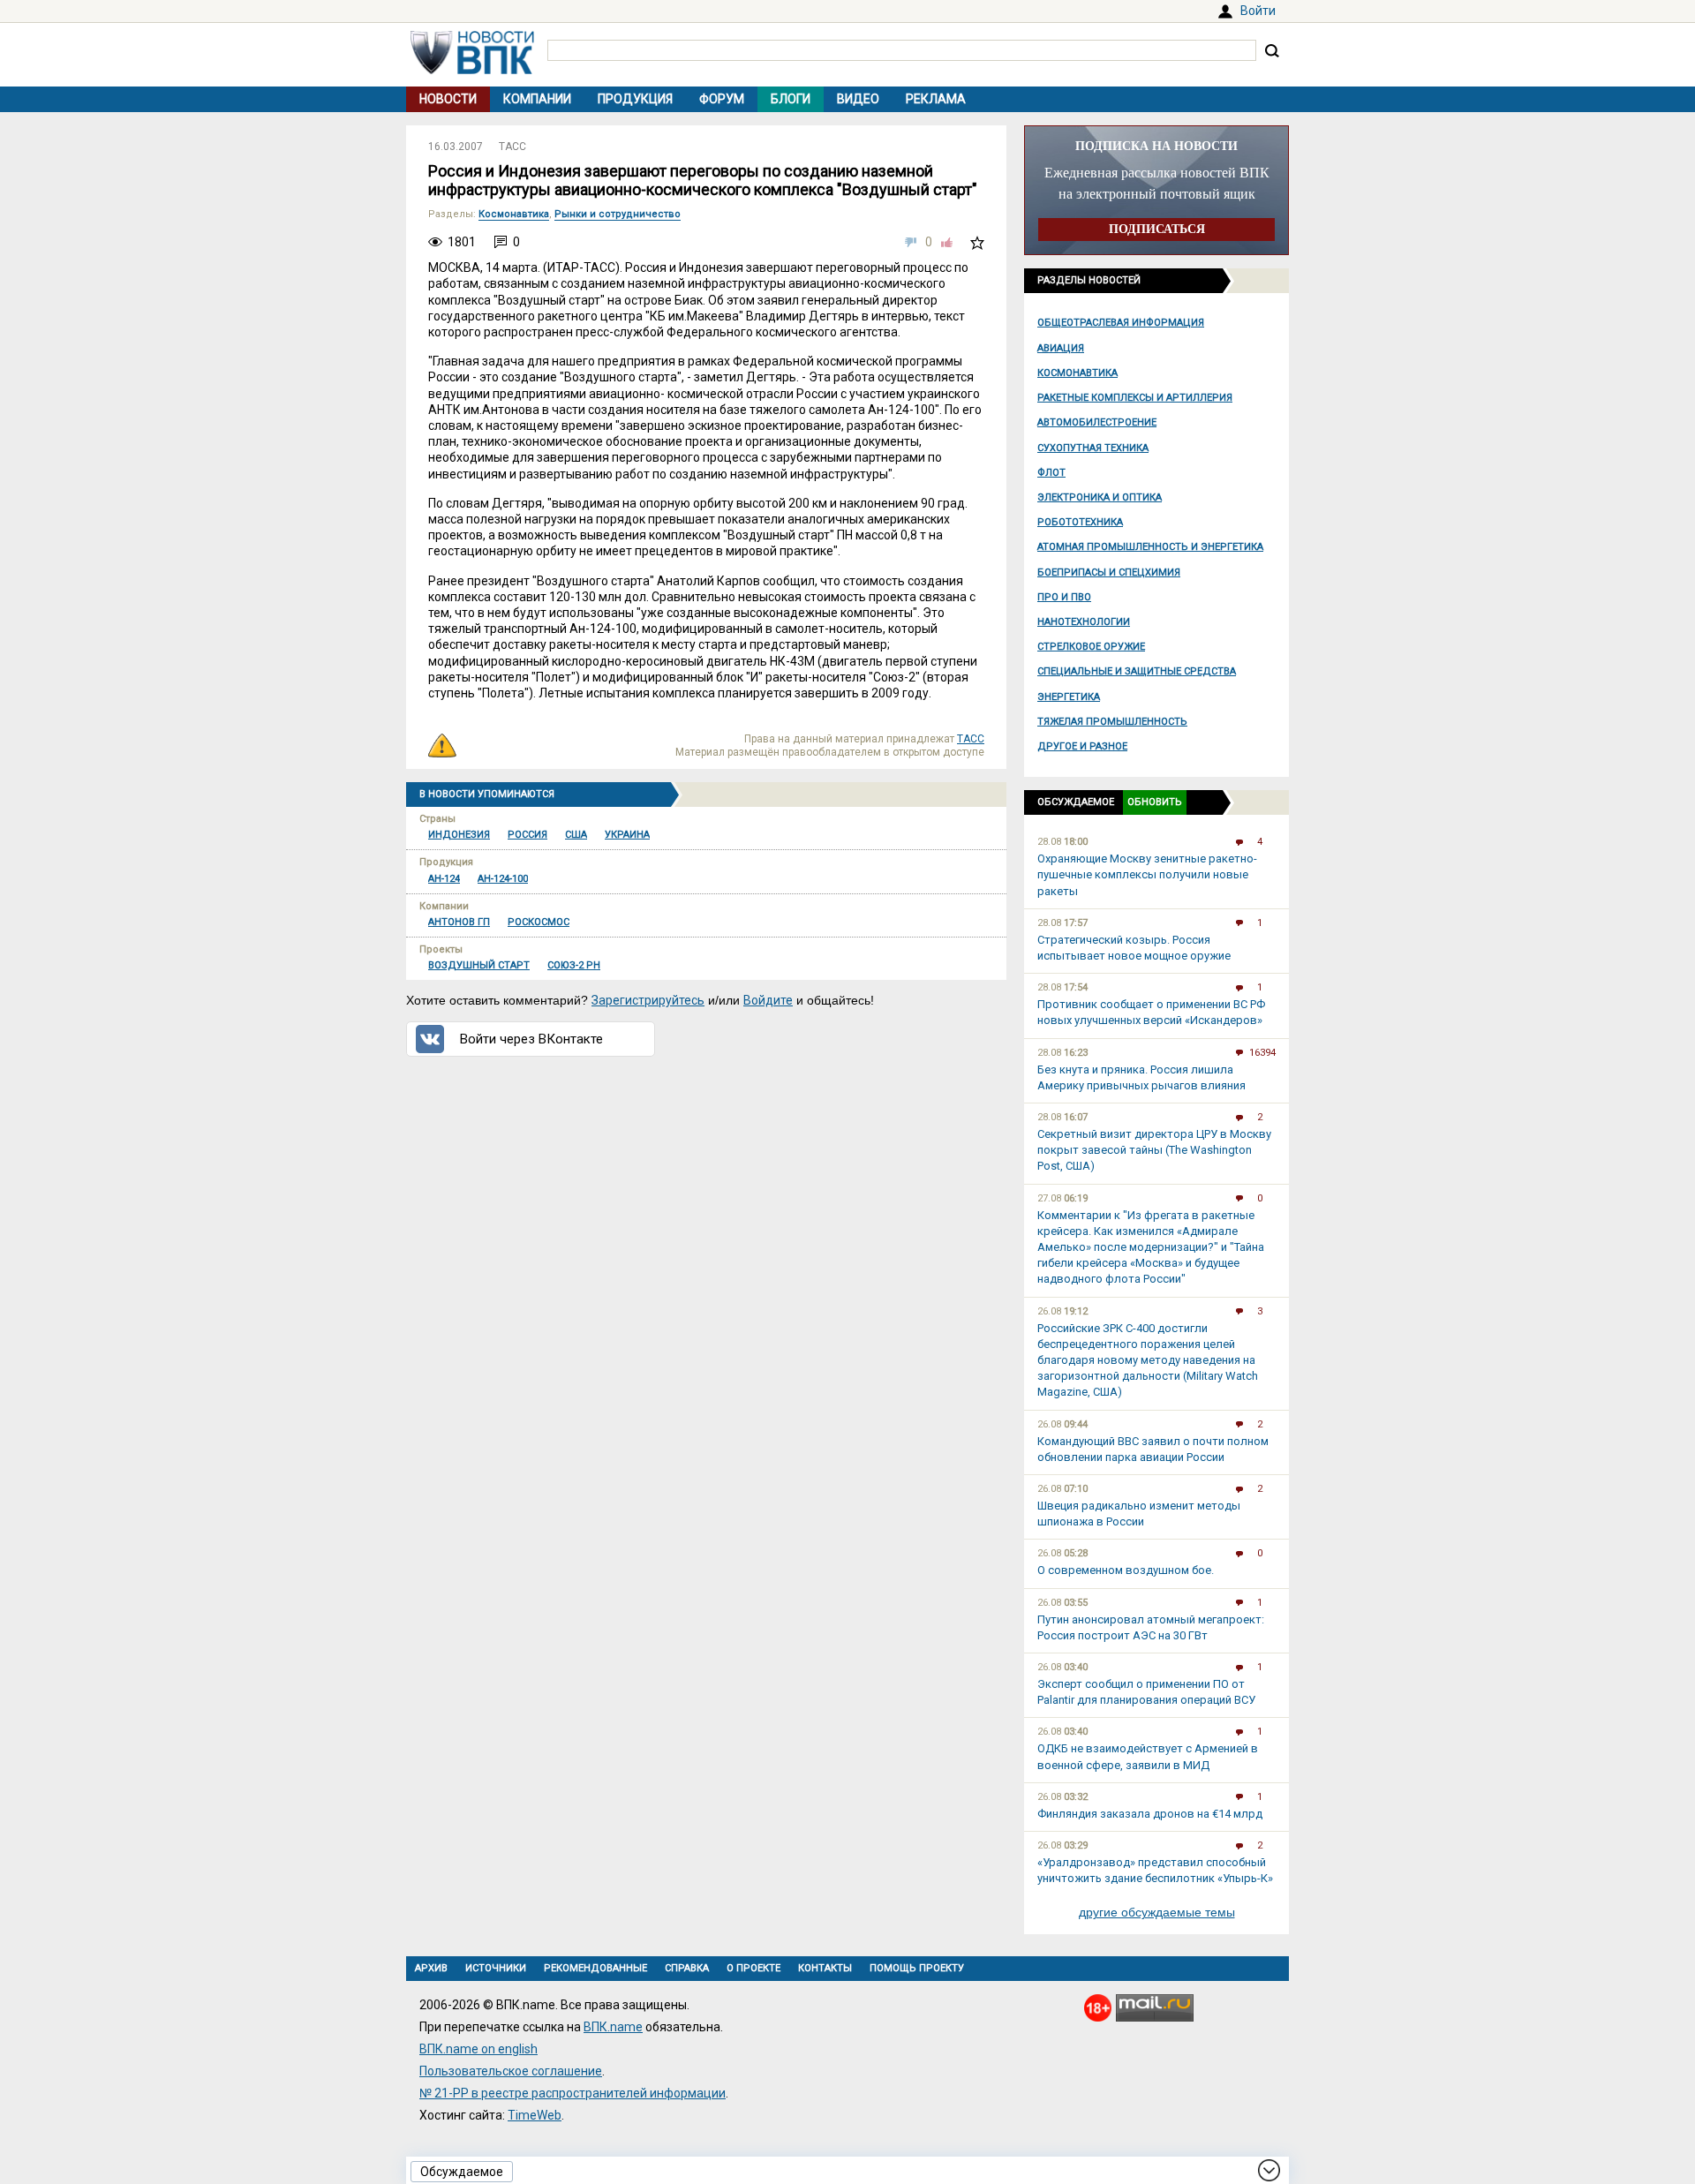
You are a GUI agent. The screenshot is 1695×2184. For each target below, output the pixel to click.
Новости (448, 99)
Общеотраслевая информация (1121, 323)
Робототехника (1080, 522)
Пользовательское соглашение (511, 2071)
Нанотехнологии (1084, 622)
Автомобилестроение (1097, 422)
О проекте (753, 1968)
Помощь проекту (917, 1968)
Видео (858, 99)
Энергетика (1069, 697)
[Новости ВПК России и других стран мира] (472, 70)
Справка (687, 1968)
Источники (496, 1968)
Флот (1051, 473)
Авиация (1061, 348)
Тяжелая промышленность (1112, 722)
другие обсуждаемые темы (1157, 1912)
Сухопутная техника (1093, 448)
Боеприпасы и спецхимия (1109, 572)
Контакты (825, 1968)
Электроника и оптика (1100, 497)
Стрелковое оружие (1091, 647)
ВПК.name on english (478, 2049)
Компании (537, 99)
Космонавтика (1077, 373)
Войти (1258, 11)
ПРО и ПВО (1064, 597)
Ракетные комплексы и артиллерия (1135, 398)
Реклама (936, 99)
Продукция (635, 99)
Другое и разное (1082, 746)
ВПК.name (613, 2027)
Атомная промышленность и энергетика (1150, 547)
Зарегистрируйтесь (648, 1000)
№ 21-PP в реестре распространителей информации (573, 2093)
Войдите (768, 1000)
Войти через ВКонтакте (531, 1039)
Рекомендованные (595, 1968)
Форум (722, 99)
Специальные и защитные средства (1137, 671)
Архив (431, 1968)
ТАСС (512, 147)
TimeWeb (535, 2115)
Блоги (791, 99)
